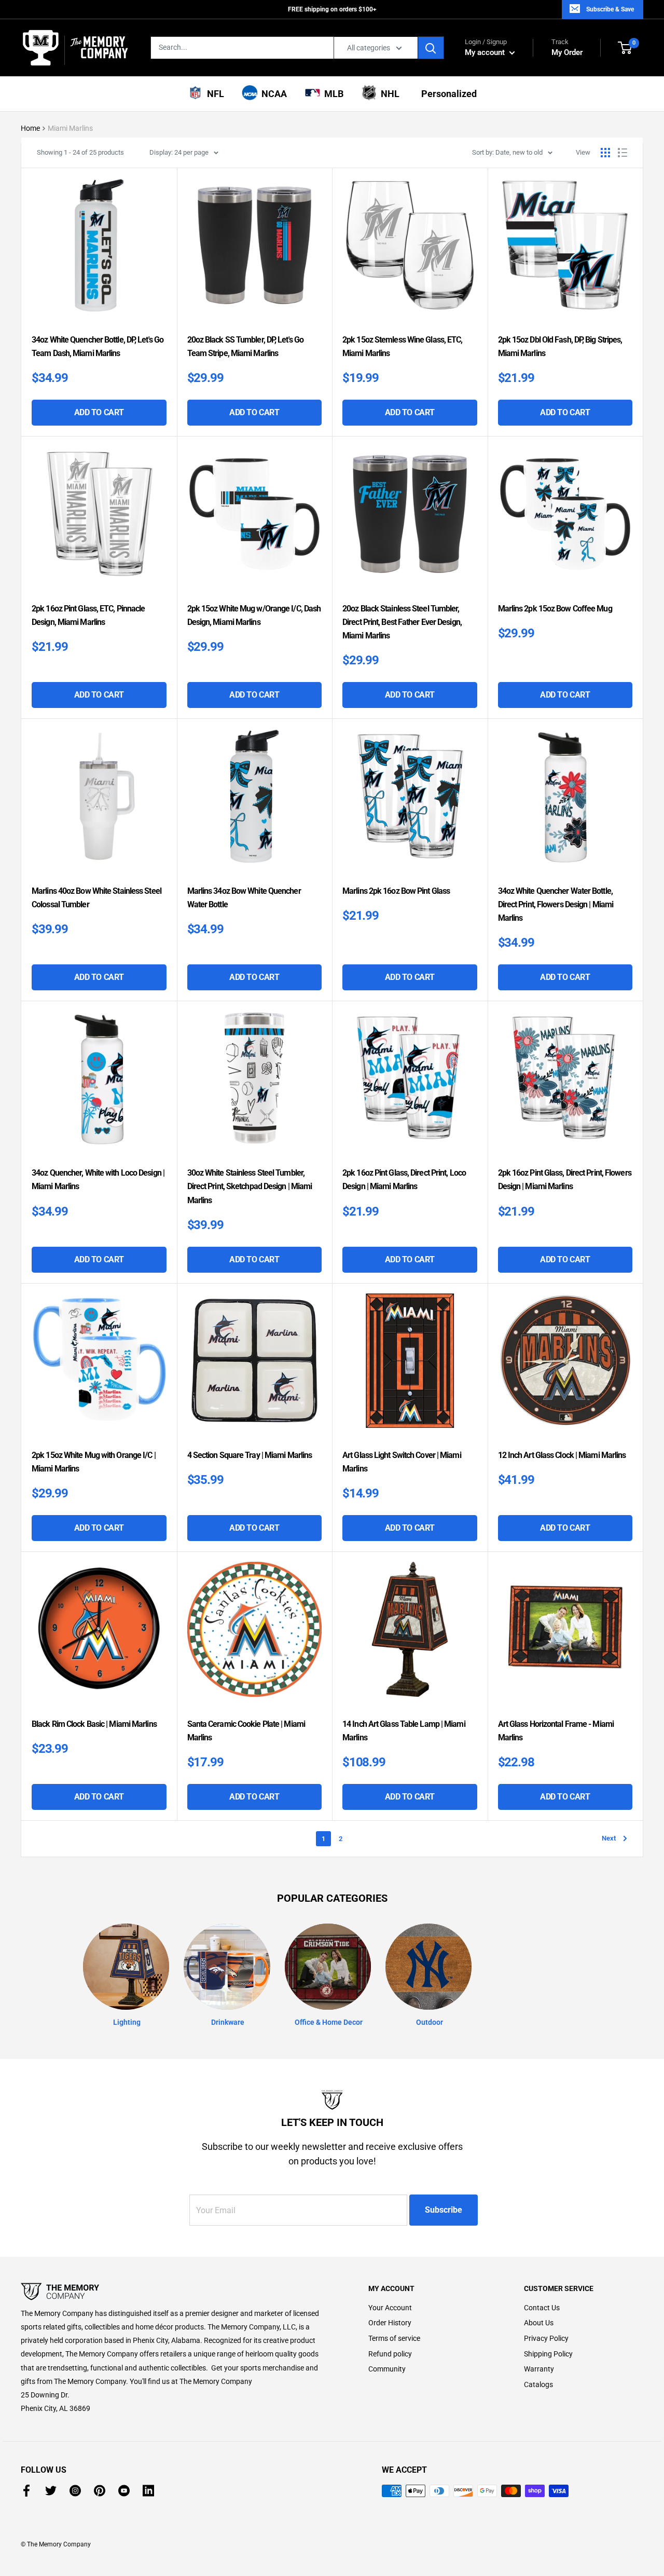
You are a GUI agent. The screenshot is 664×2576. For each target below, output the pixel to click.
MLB (332, 94)
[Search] (431, 48)
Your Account (390, 2308)
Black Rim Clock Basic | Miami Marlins (94, 1724)
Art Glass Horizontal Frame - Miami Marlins (556, 1731)
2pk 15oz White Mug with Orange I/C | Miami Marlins (94, 1462)
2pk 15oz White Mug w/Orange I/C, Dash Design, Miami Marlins (254, 615)
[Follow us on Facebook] (26, 2491)
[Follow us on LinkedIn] (148, 2491)
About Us (539, 2323)
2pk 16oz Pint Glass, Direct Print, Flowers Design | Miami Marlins (565, 1180)
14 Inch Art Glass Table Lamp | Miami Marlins (404, 1731)
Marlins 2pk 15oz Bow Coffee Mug (555, 609)
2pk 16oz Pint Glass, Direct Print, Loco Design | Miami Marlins (404, 1180)
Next (609, 1838)
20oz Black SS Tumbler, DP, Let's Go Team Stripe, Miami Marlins (246, 346)
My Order (567, 47)
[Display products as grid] (605, 153)
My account (486, 52)
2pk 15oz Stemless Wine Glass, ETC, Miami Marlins (402, 346)
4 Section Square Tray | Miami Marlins (250, 1455)
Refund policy (390, 2354)
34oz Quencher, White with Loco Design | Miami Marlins (98, 1180)
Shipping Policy (548, 2354)
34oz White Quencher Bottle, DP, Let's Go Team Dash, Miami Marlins (98, 346)
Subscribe (444, 2210)
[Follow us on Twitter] (51, 2491)
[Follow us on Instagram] (75, 2491)
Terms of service (394, 2338)
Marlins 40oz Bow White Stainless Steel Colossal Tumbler (96, 898)
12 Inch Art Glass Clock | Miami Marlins (562, 1455)
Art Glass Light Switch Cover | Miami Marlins (402, 1462)
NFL (213, 94)
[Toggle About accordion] (176, 2292)
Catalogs (538, 2384)
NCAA (272, 94)
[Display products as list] (622, 153)
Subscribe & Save (610, 9)
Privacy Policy (546, 2338)
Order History (390, 2323)
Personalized (447, 94)
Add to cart (99, 412)
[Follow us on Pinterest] (100, 2491)
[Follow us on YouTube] (124, 2491)
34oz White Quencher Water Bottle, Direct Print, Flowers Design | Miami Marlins (556, 904)
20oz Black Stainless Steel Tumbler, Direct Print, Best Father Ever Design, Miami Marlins (402, 622)
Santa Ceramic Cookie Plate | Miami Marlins (246, 1731)
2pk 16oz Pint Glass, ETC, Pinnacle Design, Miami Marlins (88, 615)
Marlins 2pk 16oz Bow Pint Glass (396, 891)
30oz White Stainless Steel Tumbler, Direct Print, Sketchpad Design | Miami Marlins (250, 1186)
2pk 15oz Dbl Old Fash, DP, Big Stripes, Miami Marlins (560, 346)
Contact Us (542, 2308)
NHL (388, 94)
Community (387, 2369)
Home (30, 128)
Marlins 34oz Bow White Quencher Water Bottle (244, 898)
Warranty (539, 2369)
